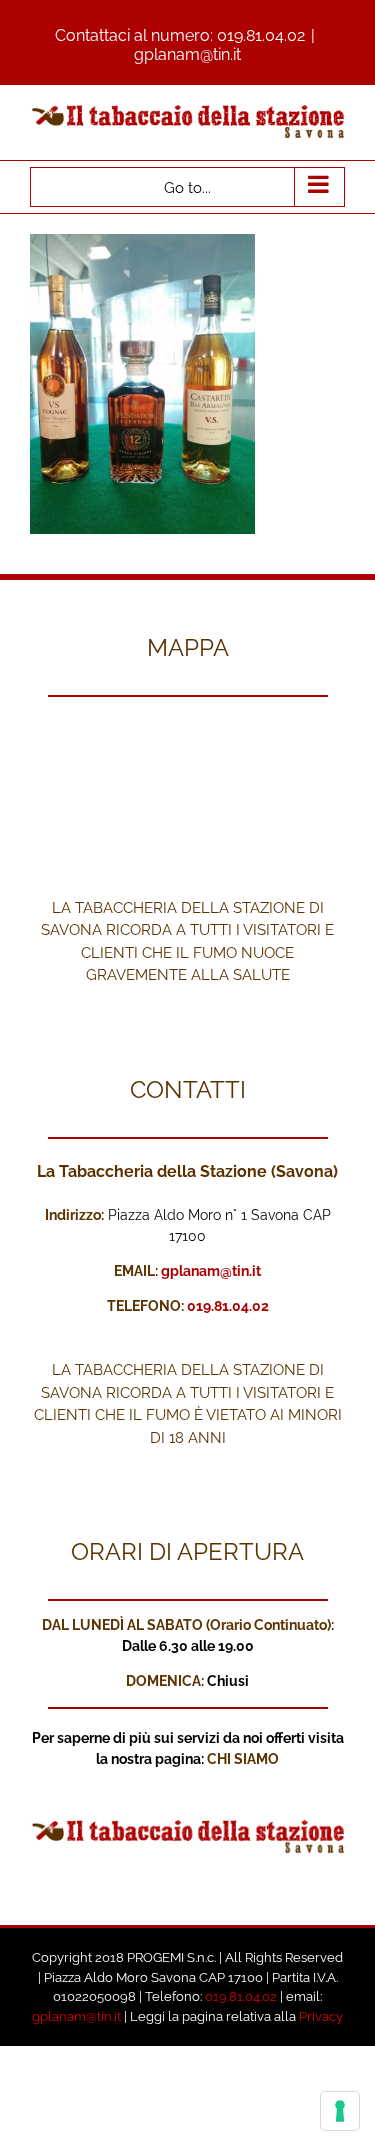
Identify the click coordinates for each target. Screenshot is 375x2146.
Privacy (321, 2016)
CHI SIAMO (243, 1759)
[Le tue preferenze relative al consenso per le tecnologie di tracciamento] (340, 2111)
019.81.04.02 (261, 35)
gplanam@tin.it (187, 54)
